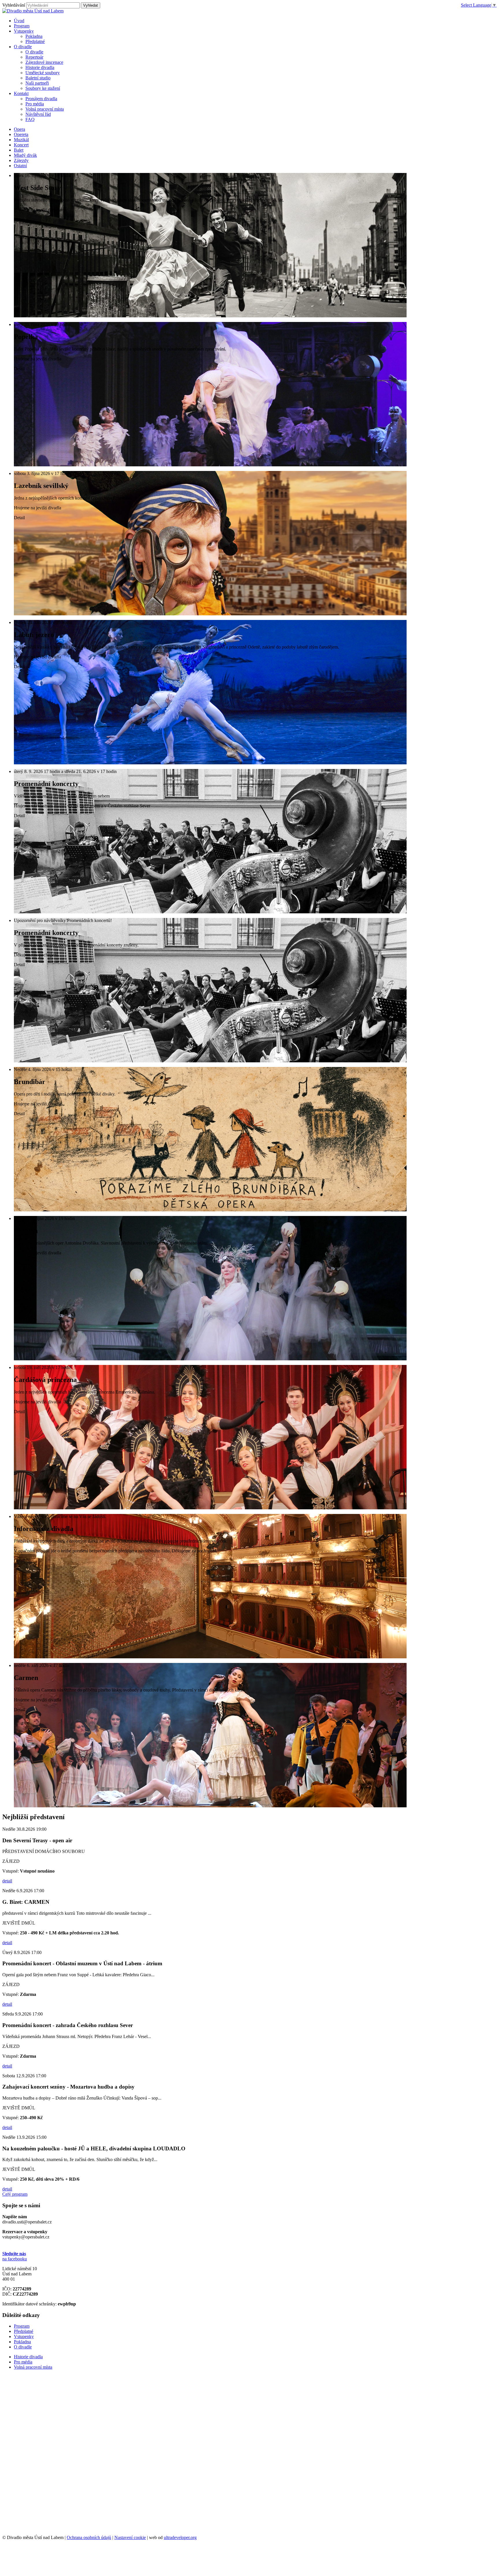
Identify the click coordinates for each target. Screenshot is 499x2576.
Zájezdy (21, 160)
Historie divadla (40, 67)
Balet (19, 150)
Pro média (35, 104)
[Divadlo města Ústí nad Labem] (33, 11)
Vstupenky (24, 2336)
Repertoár (34, 57)
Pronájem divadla (41, 99)
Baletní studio (38, 78)
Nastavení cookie (130, 2537)
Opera (19, 129)
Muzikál (21, 140)
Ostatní (20, 166)
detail (7, 1881)
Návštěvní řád (38, 114)
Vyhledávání (14, 5)
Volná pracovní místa (45, 109)
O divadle (34, 52)
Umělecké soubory (43, 73)
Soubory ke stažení (43, 88)
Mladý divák (25, 155)
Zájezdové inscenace (44, 62)
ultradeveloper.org (180, 2537)
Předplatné (35, 41)
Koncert (21, 145)
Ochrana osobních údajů (89, 2537)
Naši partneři (37, 83)
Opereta (21, 134)
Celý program (15, 2194)
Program (22, 2326)
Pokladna (34, 36)
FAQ (30, 119)
